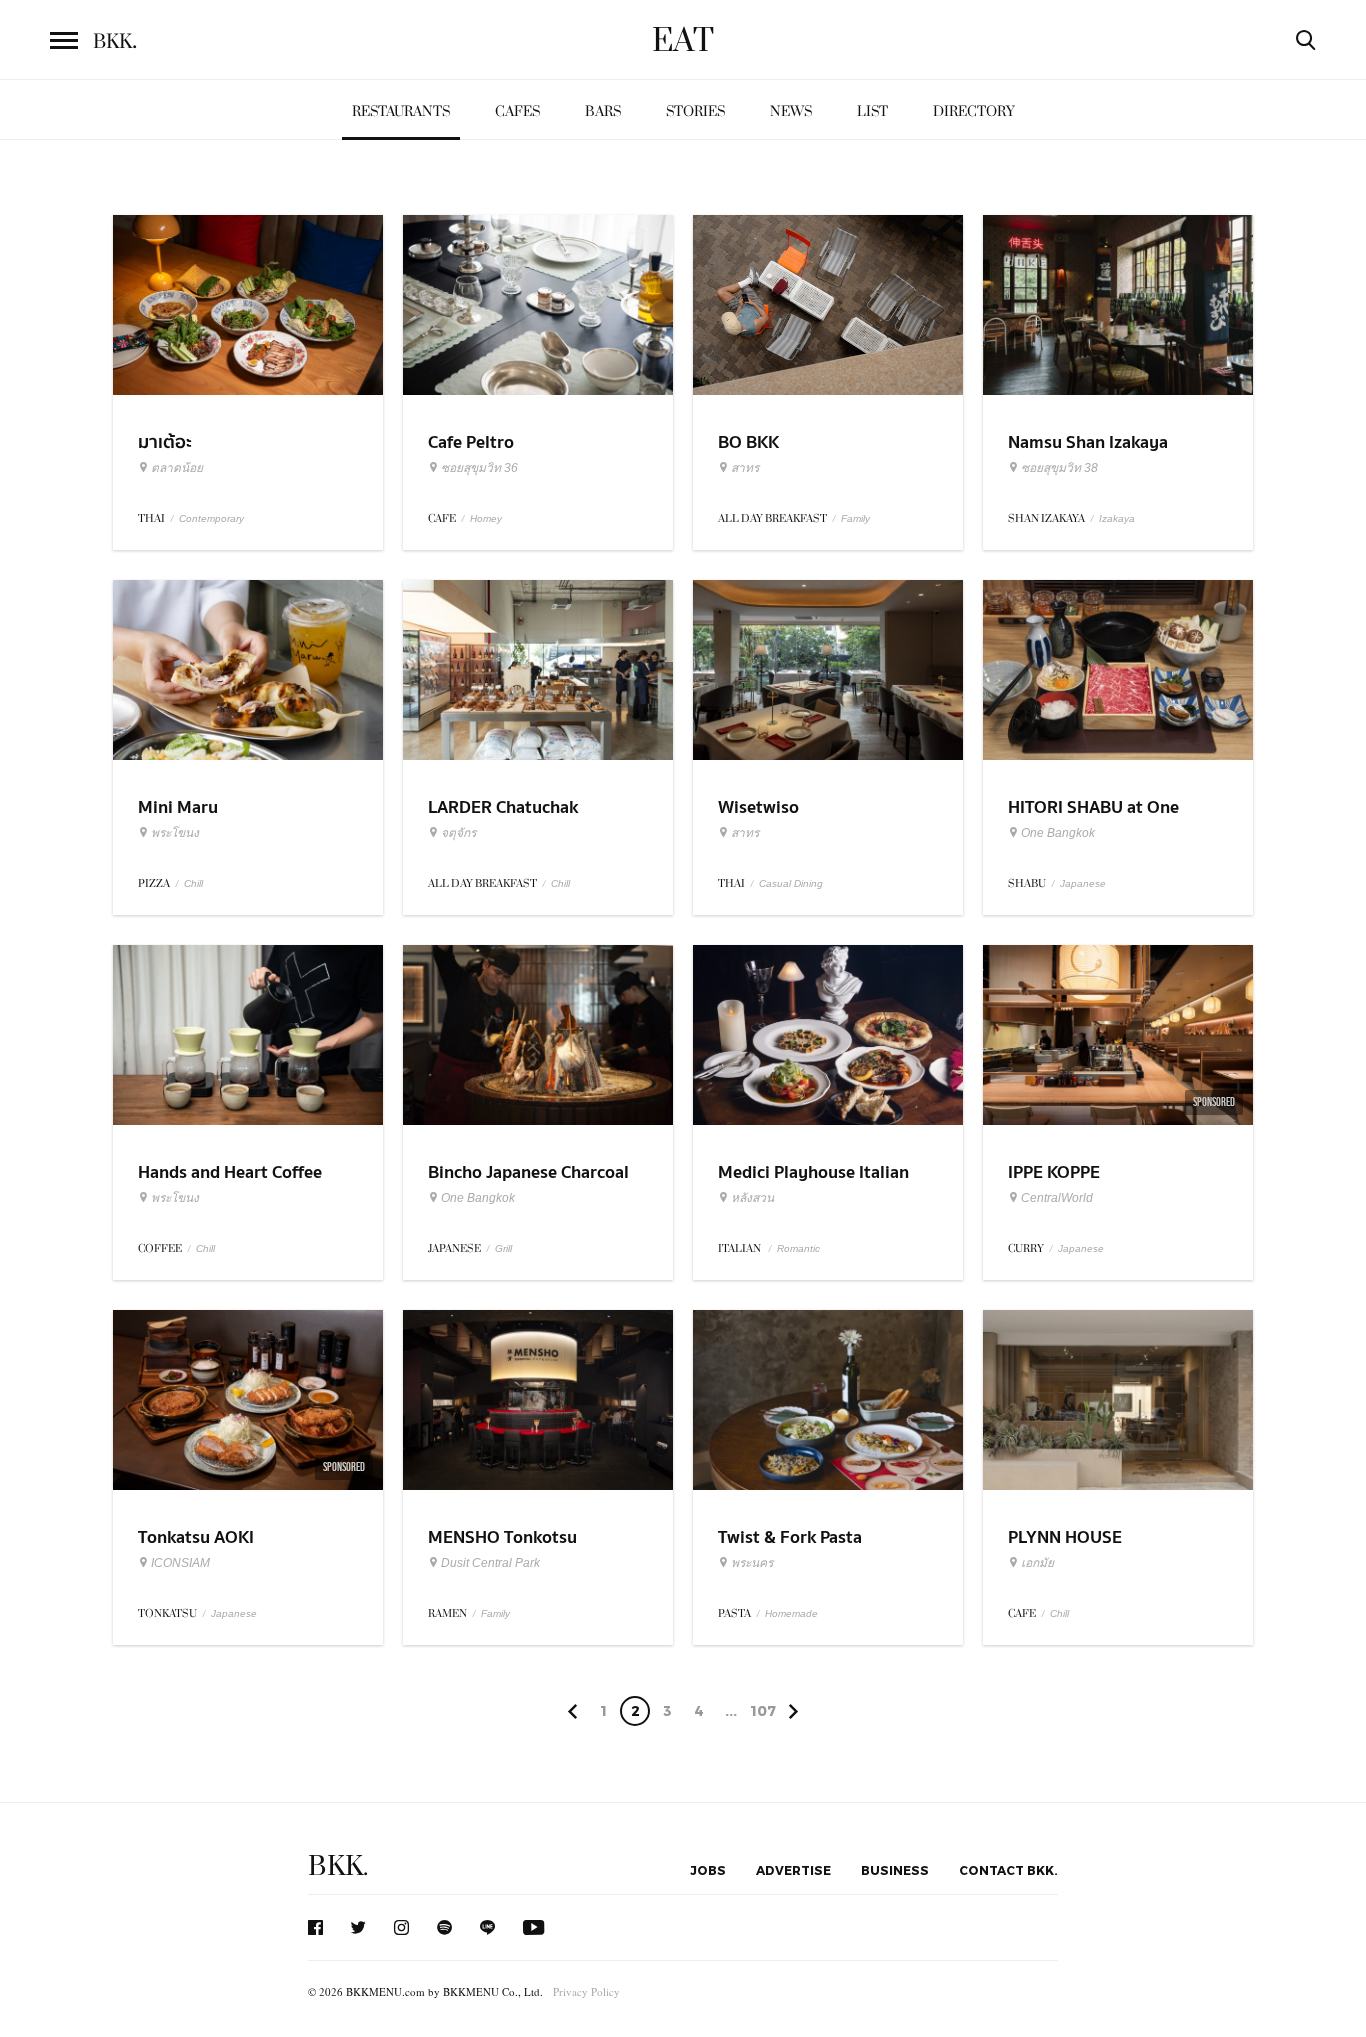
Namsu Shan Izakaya (1088, 442)
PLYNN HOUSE (1065, 1537)
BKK (115, 42)
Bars (603, 111)
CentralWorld (1057, 1198)
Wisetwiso (758, 807)
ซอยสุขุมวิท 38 (1059, 468)
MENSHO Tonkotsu (502, 1537)
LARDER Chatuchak (503, 807)
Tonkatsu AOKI (196, 1537)
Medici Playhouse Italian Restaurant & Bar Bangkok (821, 1185)
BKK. (338, 1866)
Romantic (798, 1248)
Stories (695, 111)
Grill (503, 1248)
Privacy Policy (586, 1991)
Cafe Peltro (471, 442)
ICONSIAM (180, 1563)
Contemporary (211, 518)
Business (895, 1870)
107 (763, 1710)
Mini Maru (178, 807)
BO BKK (748, 442)
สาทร (745, 468)
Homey (486, 518)
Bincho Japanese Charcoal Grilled (528, 1185)
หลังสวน (752, 1198)
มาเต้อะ (165, 442)
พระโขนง (175, 833)
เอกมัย (1037, 1563)
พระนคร (752, 1563)
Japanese (1083, 883)
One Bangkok (1058, 833)
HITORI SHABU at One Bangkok (1093, 820)
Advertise (793, 1870)
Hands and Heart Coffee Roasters (230, 1185)
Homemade (791, 1613)
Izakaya (1117, 518)
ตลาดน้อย (177, 468)
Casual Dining (791, 883)
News (791, 111)
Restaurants (401, 111)
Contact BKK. (1008, 1870)
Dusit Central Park (490, 1563)
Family (855, 518)
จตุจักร (458, 833)
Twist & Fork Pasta (790, 1537)
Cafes (517, 111)
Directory (974, 111)
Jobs (708, 1870)
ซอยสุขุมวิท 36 (479, 468)
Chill (193, 883)
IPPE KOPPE (1054, 1172)
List (872, 111)
